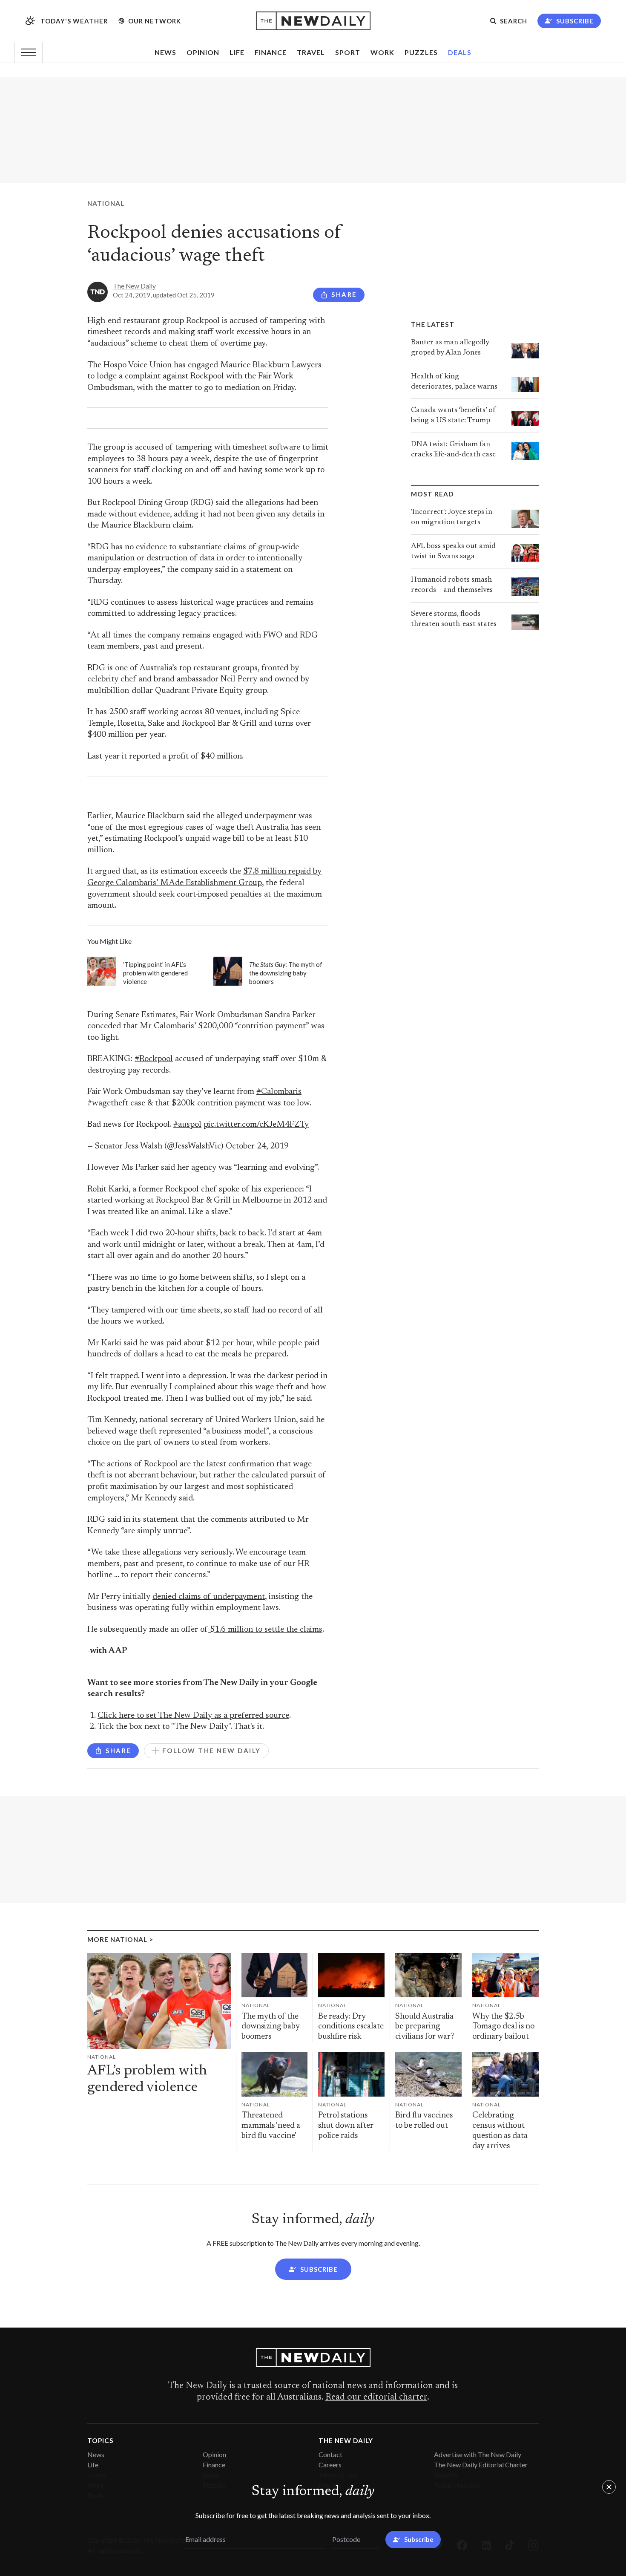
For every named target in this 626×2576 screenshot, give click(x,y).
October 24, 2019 (257, 1147)
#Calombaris (279, 1092)
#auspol (187, 1125)
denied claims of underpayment (209, 1597)
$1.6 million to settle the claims (265, 1630)
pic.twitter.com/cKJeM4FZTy (256, 1125)
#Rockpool (154, 1059)
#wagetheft (108, 1103)
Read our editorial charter (376, 2397)
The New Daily (134, 286)
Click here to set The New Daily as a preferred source (193, 1716)
